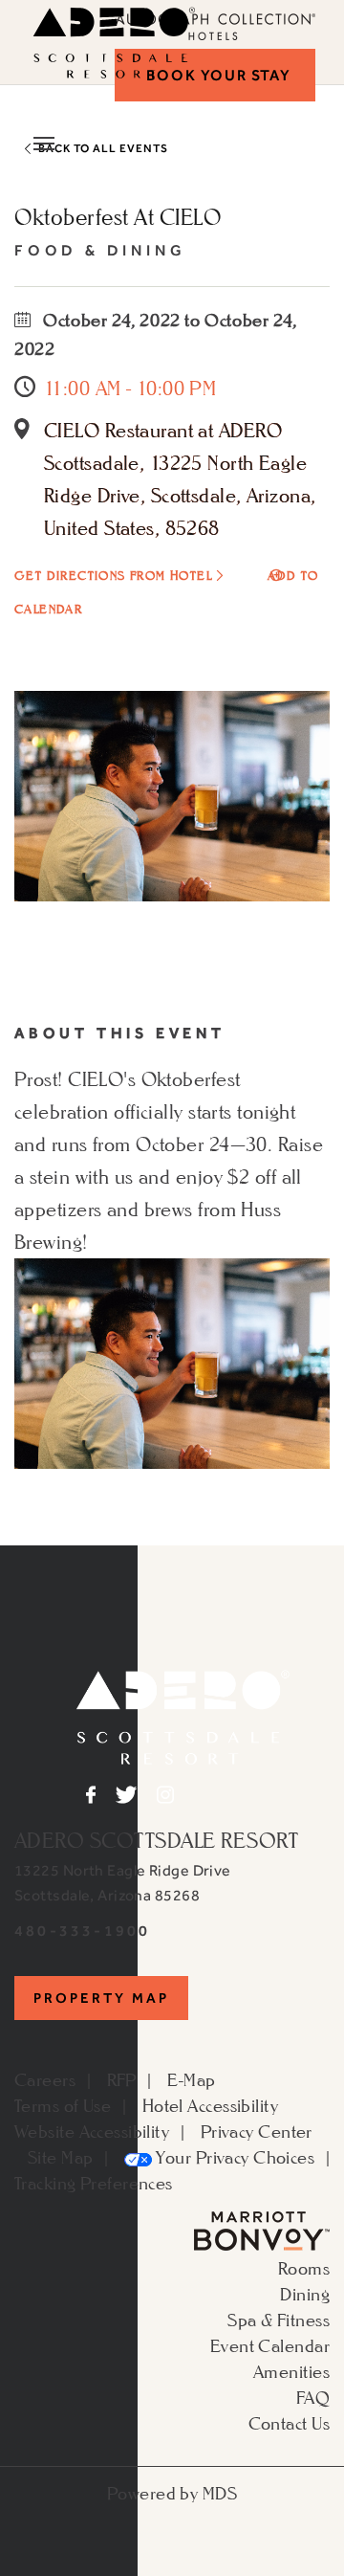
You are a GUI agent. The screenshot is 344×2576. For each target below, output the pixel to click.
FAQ (313, 2397)
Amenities (291, 2371)
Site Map (61, 2157)
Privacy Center (257, 2131)
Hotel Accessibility (210, 2105)
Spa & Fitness (279, 2320)
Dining (305, 2294)
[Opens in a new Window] (262, 2229)
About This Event (120, 1033)
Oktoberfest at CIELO (118, 217)
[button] (215, 75)
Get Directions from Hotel (113, 576)
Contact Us (289, 2423)
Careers (45, 2079)
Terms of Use (63, 2105)
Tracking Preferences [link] (94, 2183)
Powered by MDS (172, 2493)
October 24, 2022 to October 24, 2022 (156, 334)
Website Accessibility (92, 2131)
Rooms (304, 2268)
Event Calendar (270, 2345)
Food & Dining (100, 250)
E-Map (191, 2079)
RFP (122, 2079)
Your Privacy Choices (233, 2157)
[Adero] (183, 1715)
